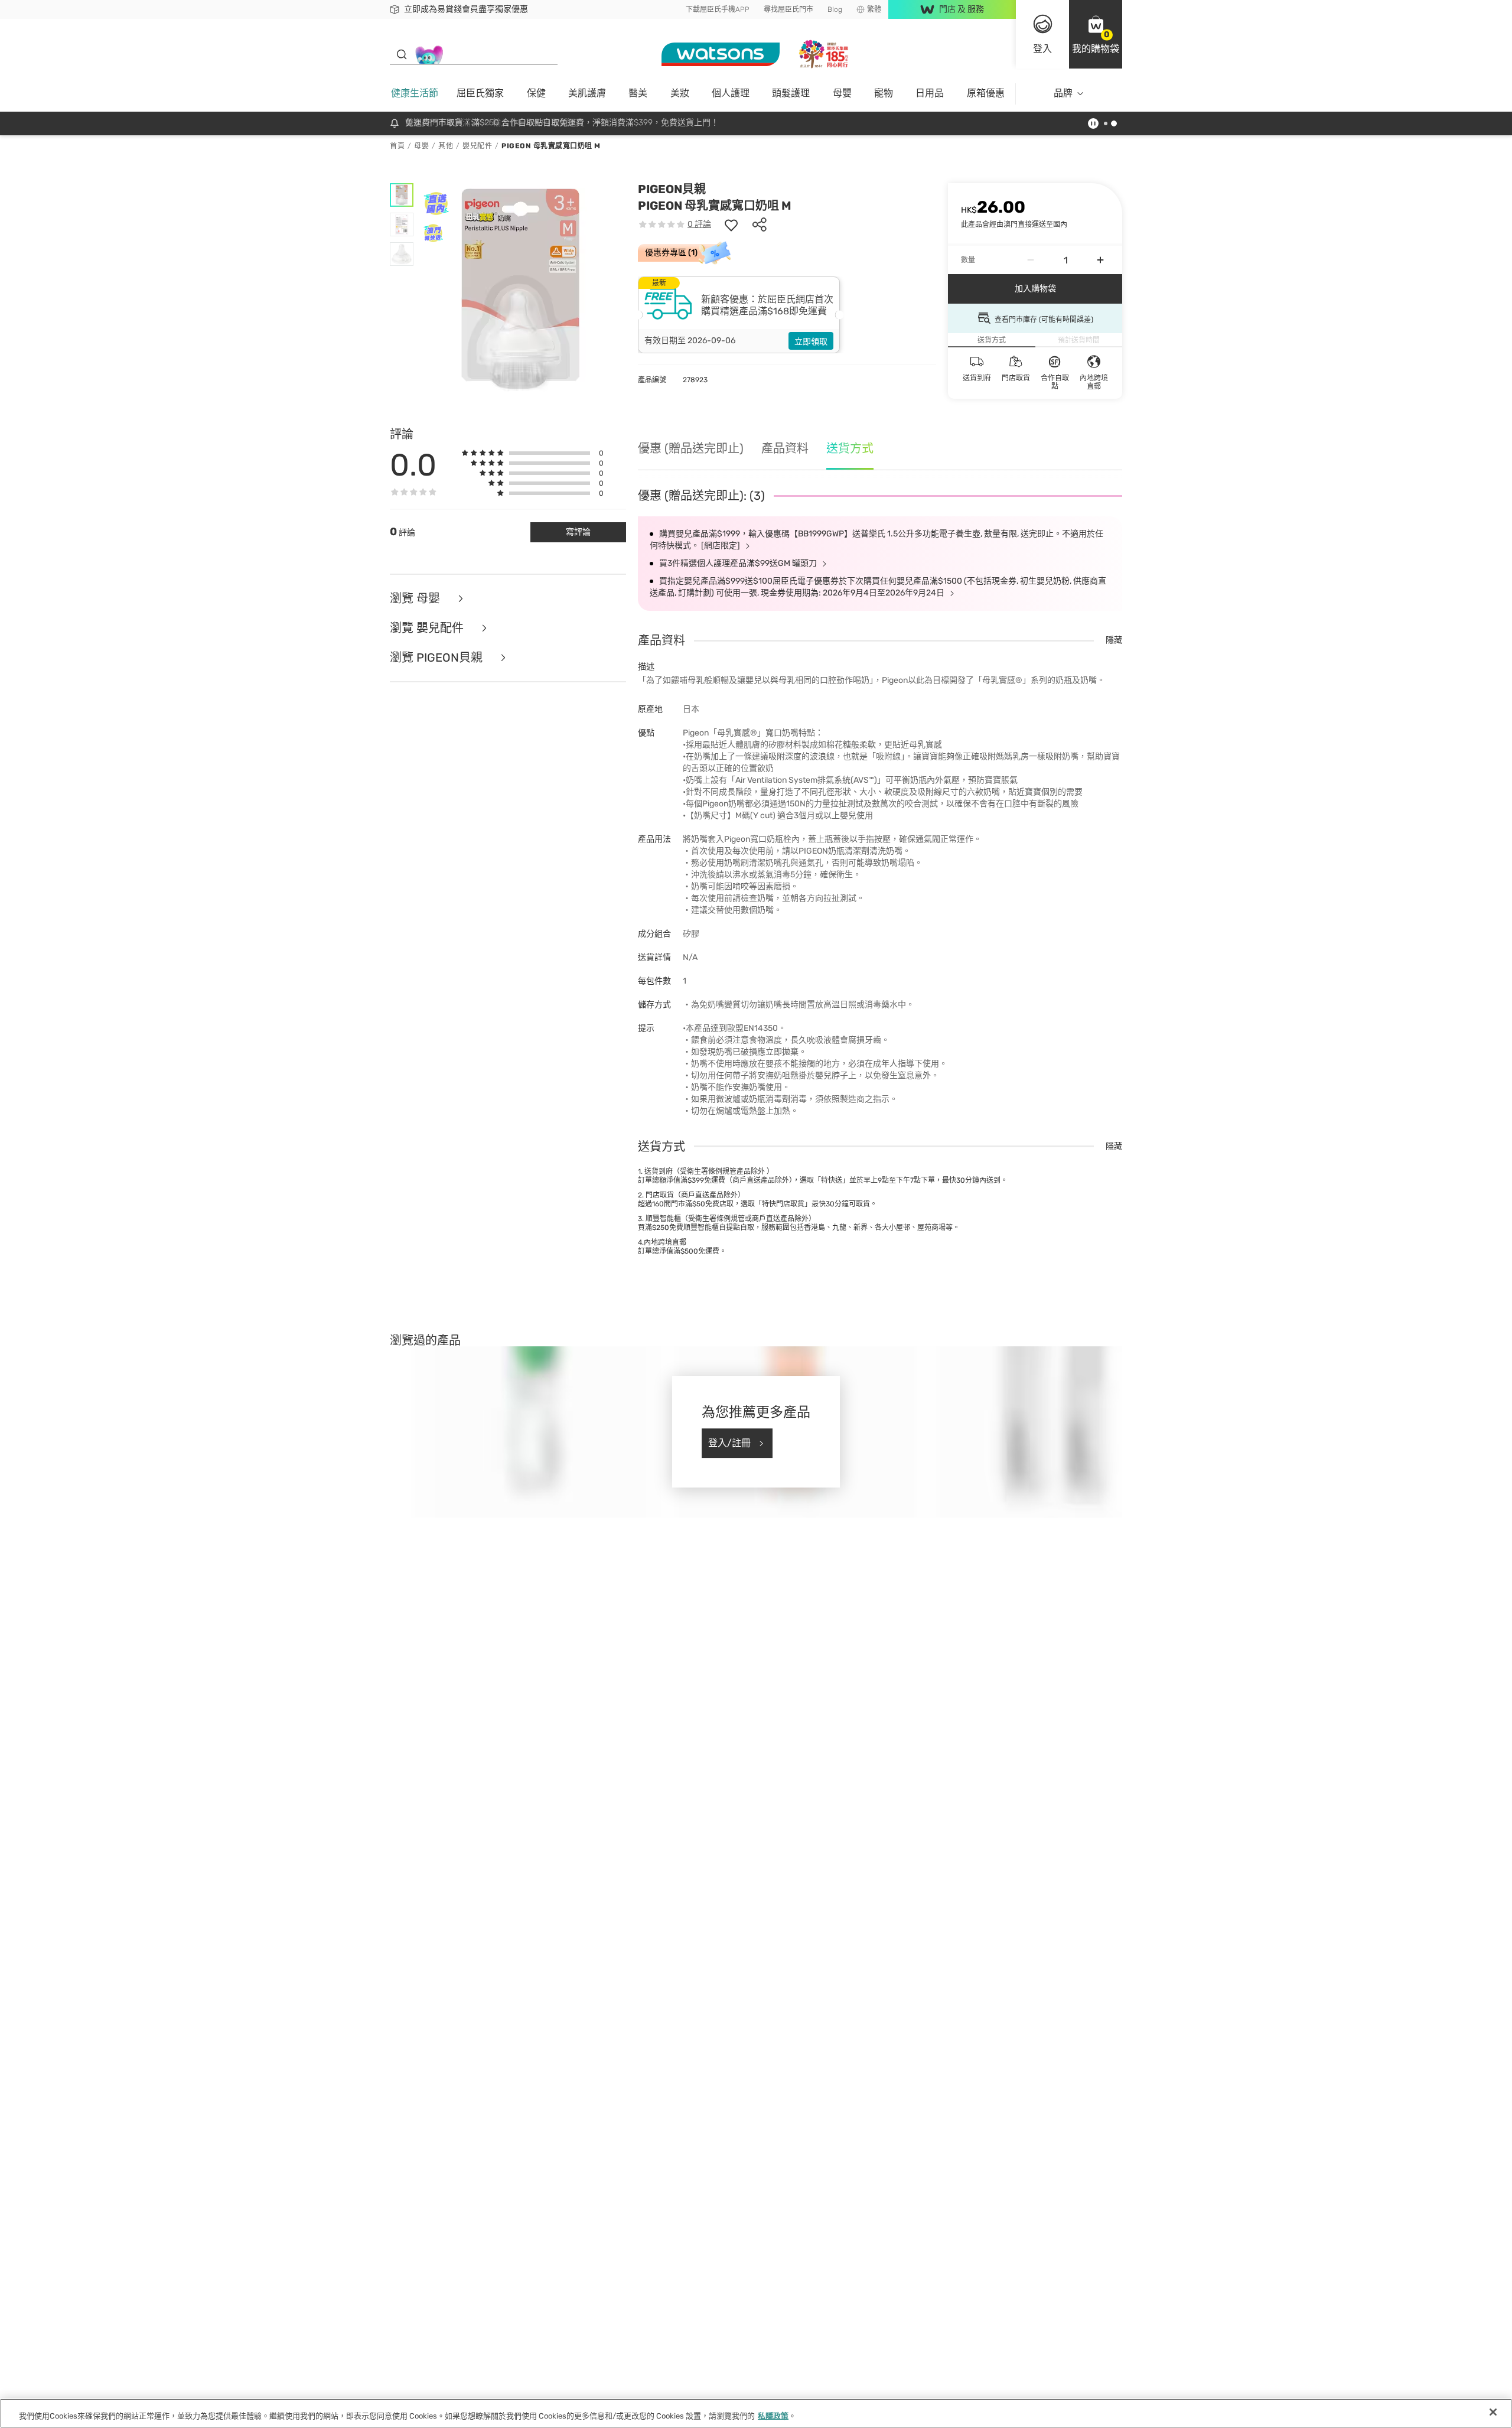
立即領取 (811, 342)
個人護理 (731, 93)
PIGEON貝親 (672, 189)
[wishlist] (731, 224)
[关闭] (1493, 2412)
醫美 (638, 93)
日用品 (930, 93)
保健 (536, 93)
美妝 (680, 93)
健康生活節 (415, 93)
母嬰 (842, 93)
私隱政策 (773, 2416)
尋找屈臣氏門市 (788, 9)
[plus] (1100, 260)
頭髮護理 (791, 93)
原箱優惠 (986, 93)
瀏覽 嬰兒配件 (428, 628)
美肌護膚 (587, 93)
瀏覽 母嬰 (416, 598)
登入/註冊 (729, 1443)
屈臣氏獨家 (480, 93)
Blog (835, 9)
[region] (756, 2413)
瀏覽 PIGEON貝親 (438, 658)
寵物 (884, 93)
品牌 (1063, 93)
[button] (1096, 34)
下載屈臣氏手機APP (718, 9)
